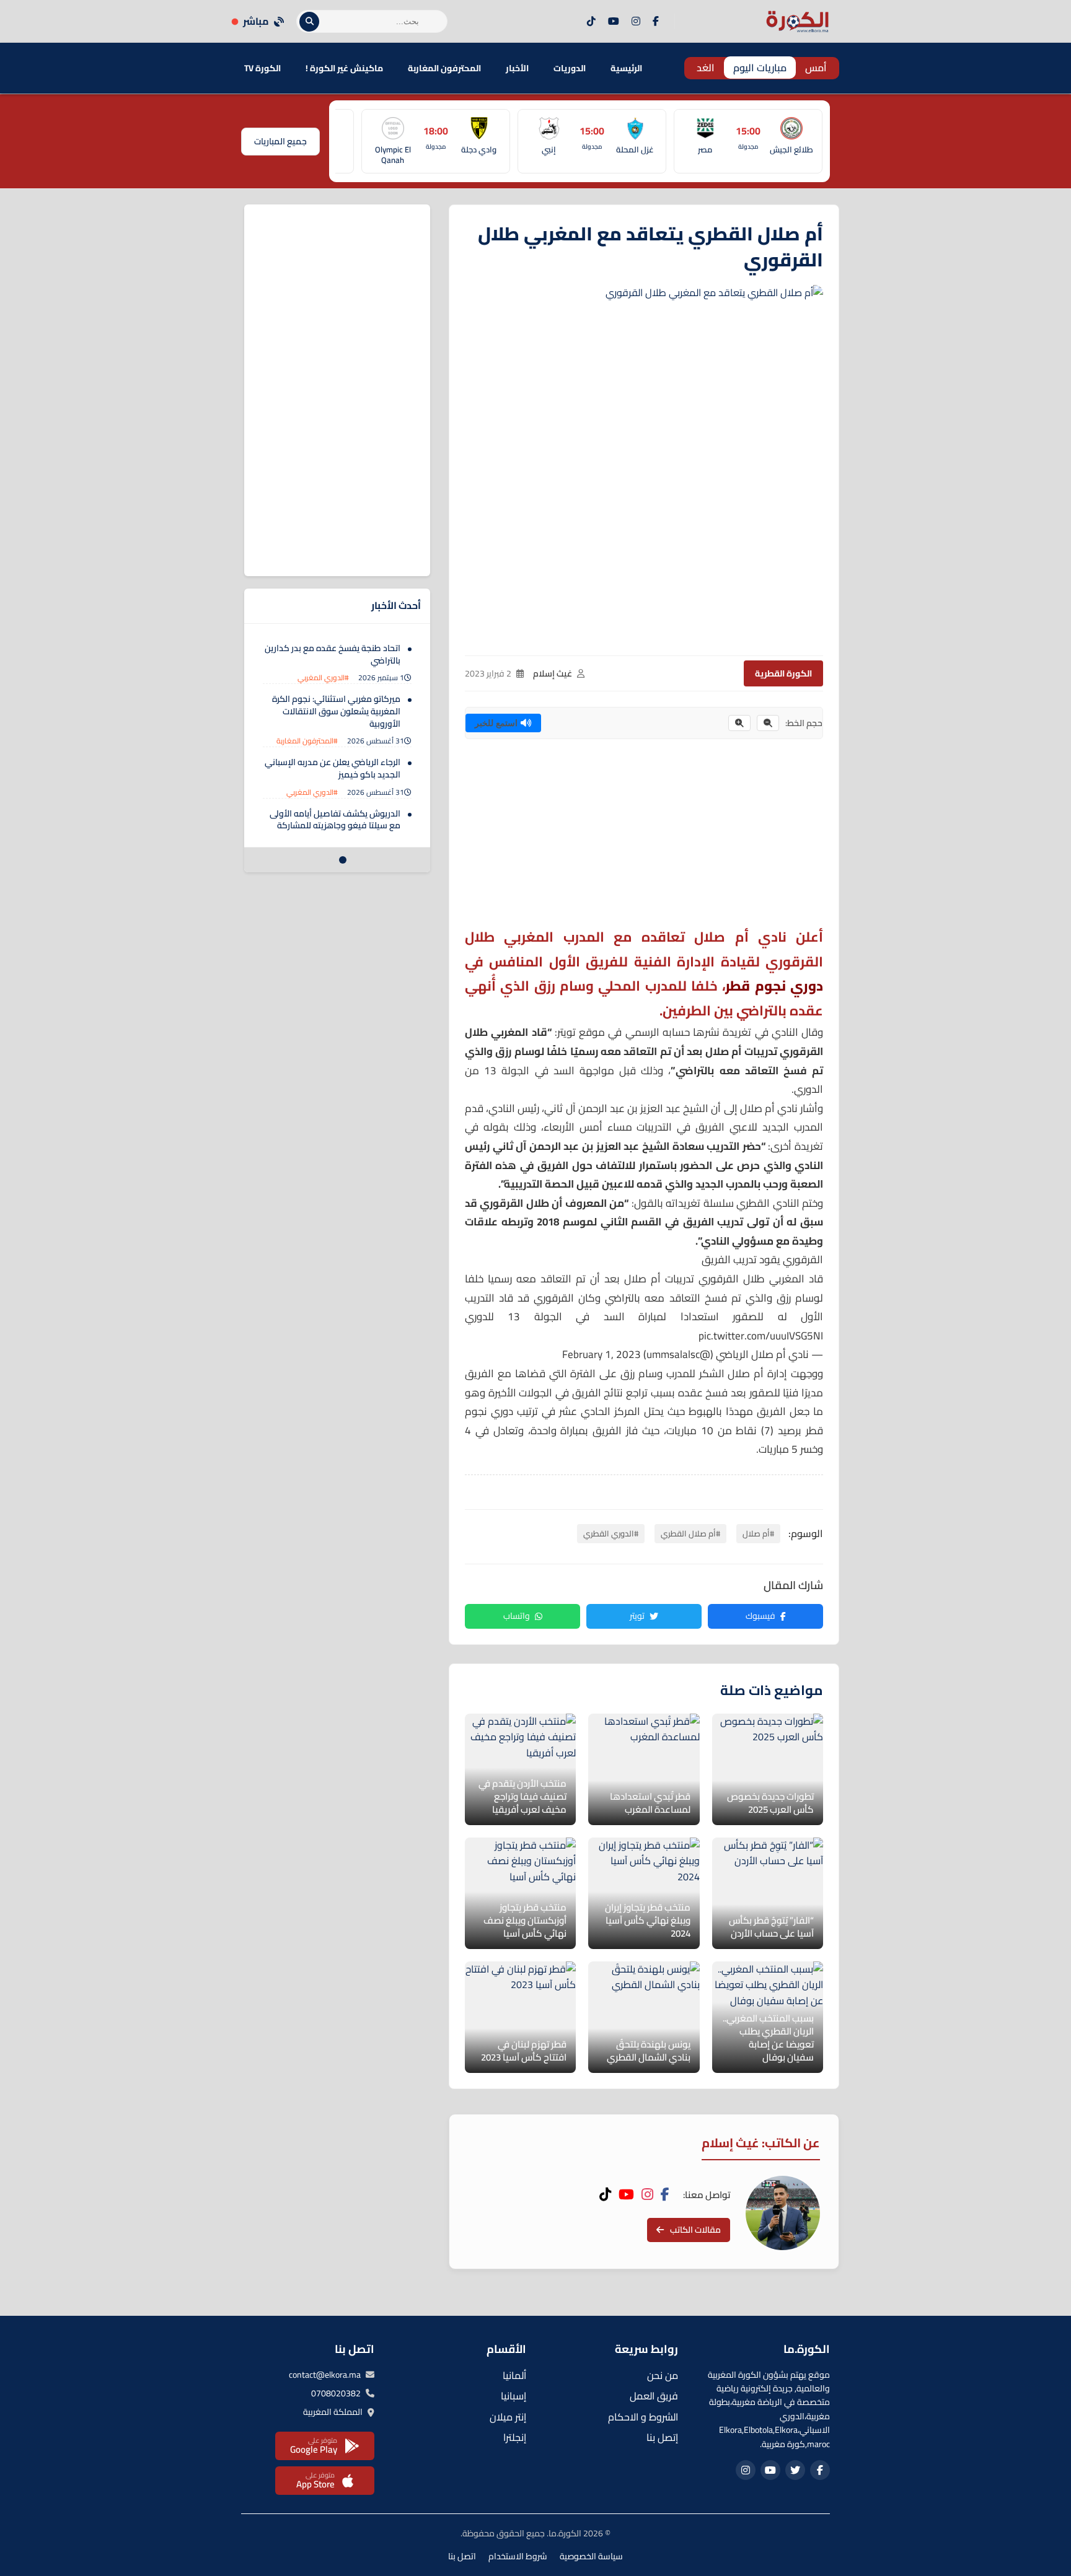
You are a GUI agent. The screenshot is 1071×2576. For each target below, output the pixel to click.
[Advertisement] (644, 838)
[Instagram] (636, 22)
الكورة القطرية (783, 673)
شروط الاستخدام (518, 2556)
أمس (816, 68)
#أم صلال (758, 1533)
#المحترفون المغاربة (307, 741)
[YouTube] (614, 22)
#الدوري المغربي (323, 677)
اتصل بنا (462, 2556)
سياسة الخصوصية (591, 2556)
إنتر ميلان (508, 2417)
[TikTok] (591, 22)
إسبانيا (513, 2396)
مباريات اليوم (760, 68)
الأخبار (517, 68)
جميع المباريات (280, 141)
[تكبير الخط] (739, 723)
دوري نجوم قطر (774, 986)
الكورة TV (262, 68)
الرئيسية (626, 68)
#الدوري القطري (611, 1533)
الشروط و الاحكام (643, 2417)
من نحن (663, 2375)
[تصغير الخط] (768, 723)
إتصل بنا (662, 2437)
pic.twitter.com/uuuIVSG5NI (761, 1336)
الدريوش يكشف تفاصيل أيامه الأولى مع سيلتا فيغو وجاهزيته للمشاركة (335, 820)
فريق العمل (654, 2396)
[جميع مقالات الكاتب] (783, 2213)
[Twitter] (795, 2470)
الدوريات (570, 68)
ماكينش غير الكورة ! (344, 68)
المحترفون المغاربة (444, 68)
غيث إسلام (553, 673)
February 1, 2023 (602, 1354)
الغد (706, 68)
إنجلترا (515, 2437)
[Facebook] (656, 22)
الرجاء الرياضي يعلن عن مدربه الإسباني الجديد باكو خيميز (333, 768)
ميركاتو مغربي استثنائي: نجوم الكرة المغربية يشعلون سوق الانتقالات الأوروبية (336, 711)
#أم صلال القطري (690, 1533)
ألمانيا (514, 2375)
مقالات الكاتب (695, 2230)
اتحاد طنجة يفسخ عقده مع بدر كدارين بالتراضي (333, 654)
